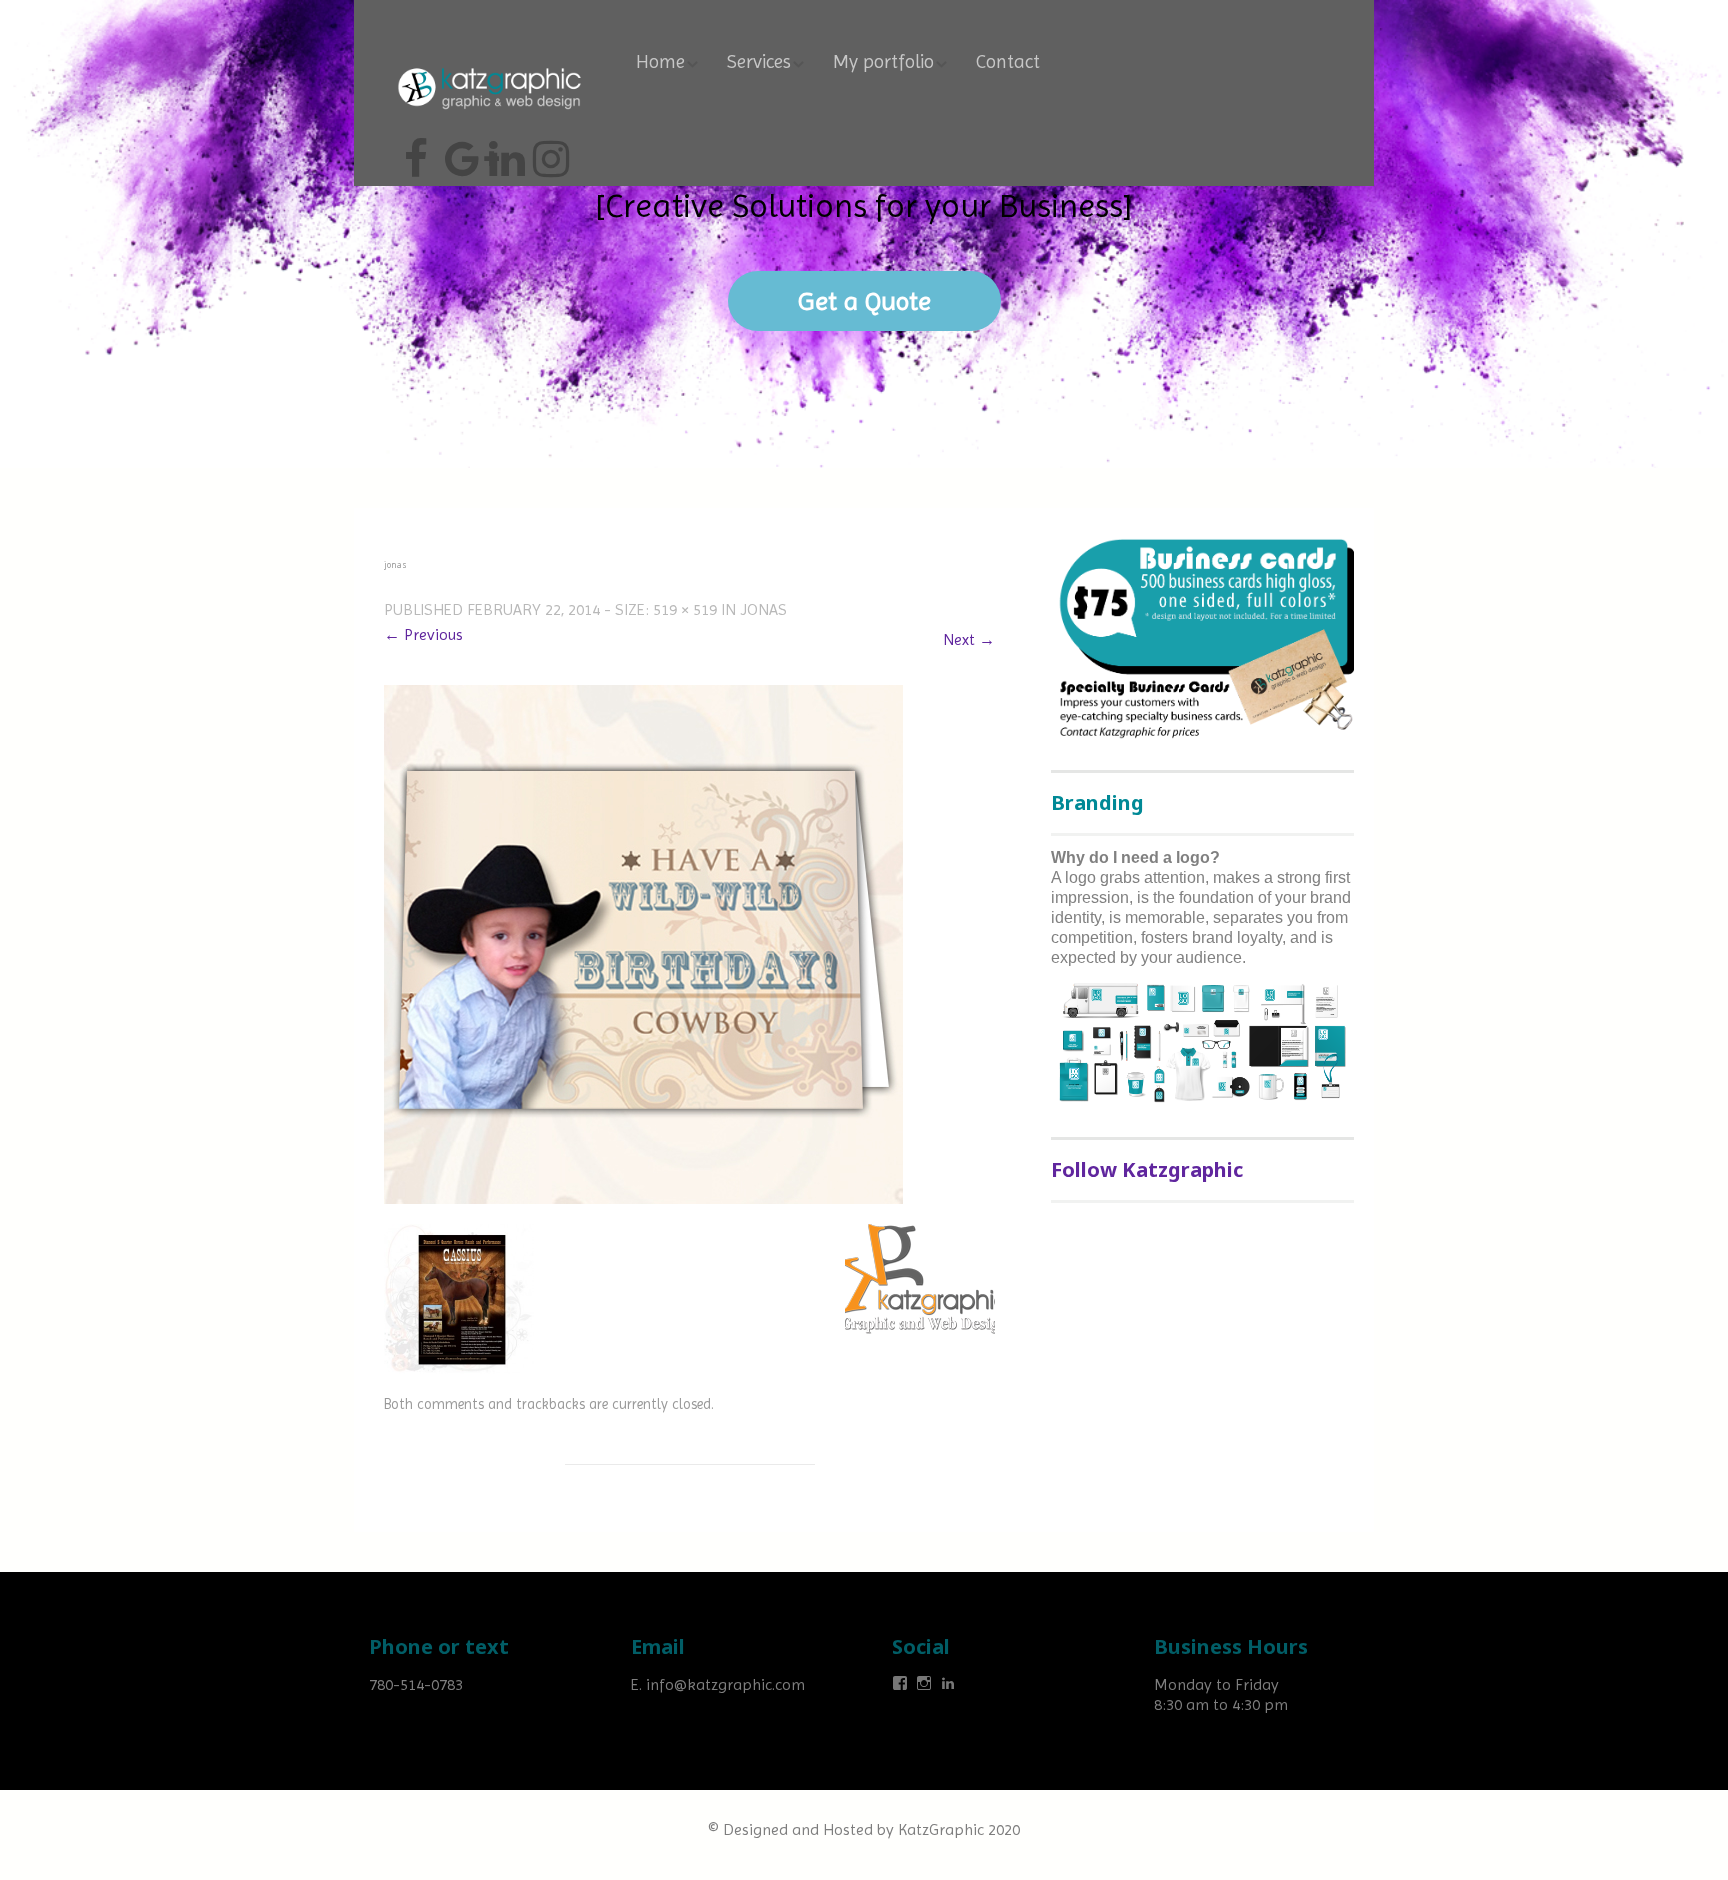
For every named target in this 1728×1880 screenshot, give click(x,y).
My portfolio (883, 62)
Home (660, 62)
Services (759, 62)
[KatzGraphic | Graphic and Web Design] (489, 64)
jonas (763, 609)
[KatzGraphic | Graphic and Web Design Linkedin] (504, 151)
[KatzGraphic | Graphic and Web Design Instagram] (548, 151)
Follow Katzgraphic (1147, 1169)
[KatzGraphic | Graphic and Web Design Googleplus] (460, 151)
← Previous (423, 634)
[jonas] (643, 943)
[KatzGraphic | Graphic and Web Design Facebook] (416, 151)
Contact (1008, 62)
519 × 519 (685, 609)
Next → (969, 639)
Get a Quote (864, 301)
